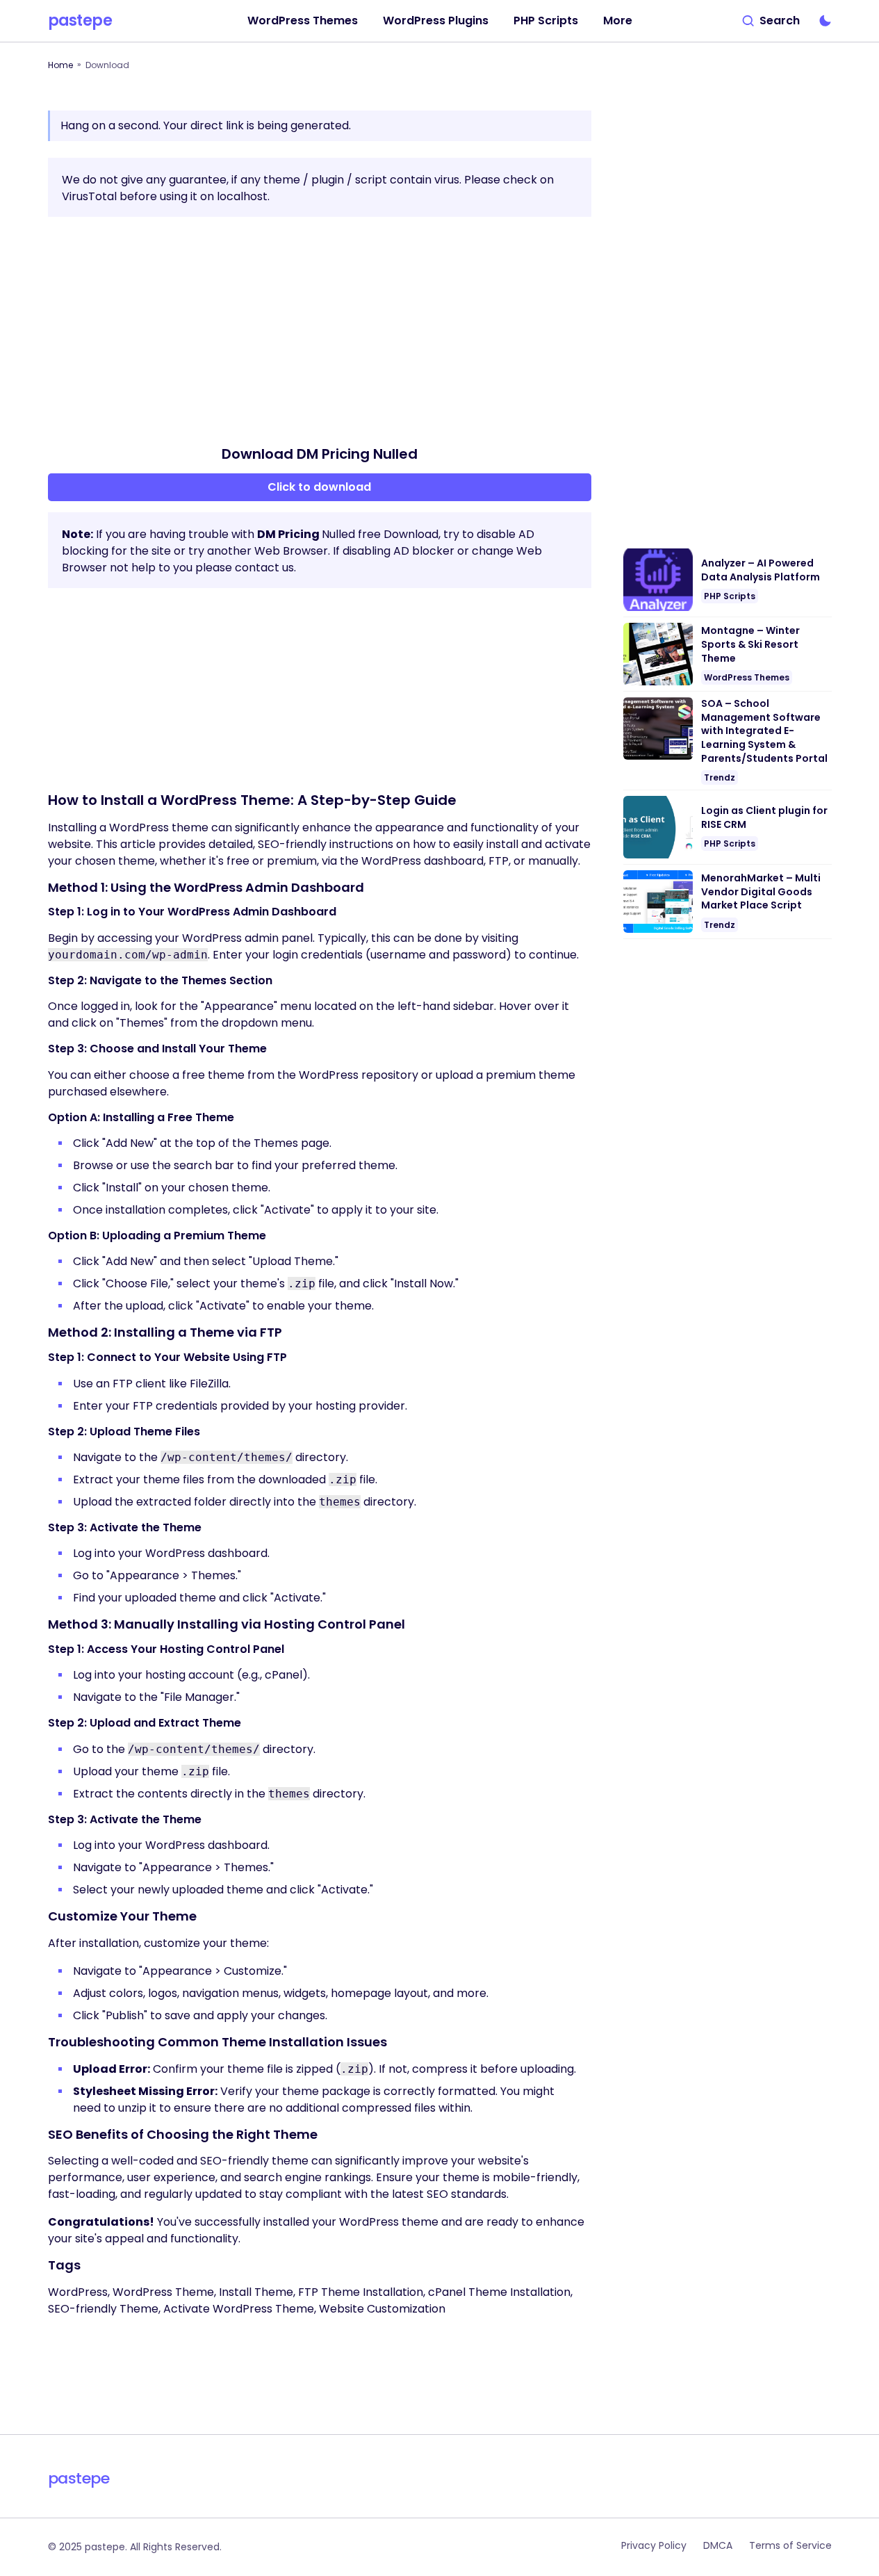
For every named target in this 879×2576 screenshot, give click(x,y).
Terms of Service (790, 2545)
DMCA (718, 2545)
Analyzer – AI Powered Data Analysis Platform (761, 570)
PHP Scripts (730, 596)
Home (60, 65)
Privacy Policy (654, 2545)
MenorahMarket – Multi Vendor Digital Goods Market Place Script (761, 892)
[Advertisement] (320, 331)
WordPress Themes (747, 677)
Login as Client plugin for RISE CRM (764, 818)
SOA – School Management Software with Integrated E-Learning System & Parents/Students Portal (764, 731)
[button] (771, 21)
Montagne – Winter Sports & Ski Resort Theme (750, 644)
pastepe (80, 21)
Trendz (720, 777)
